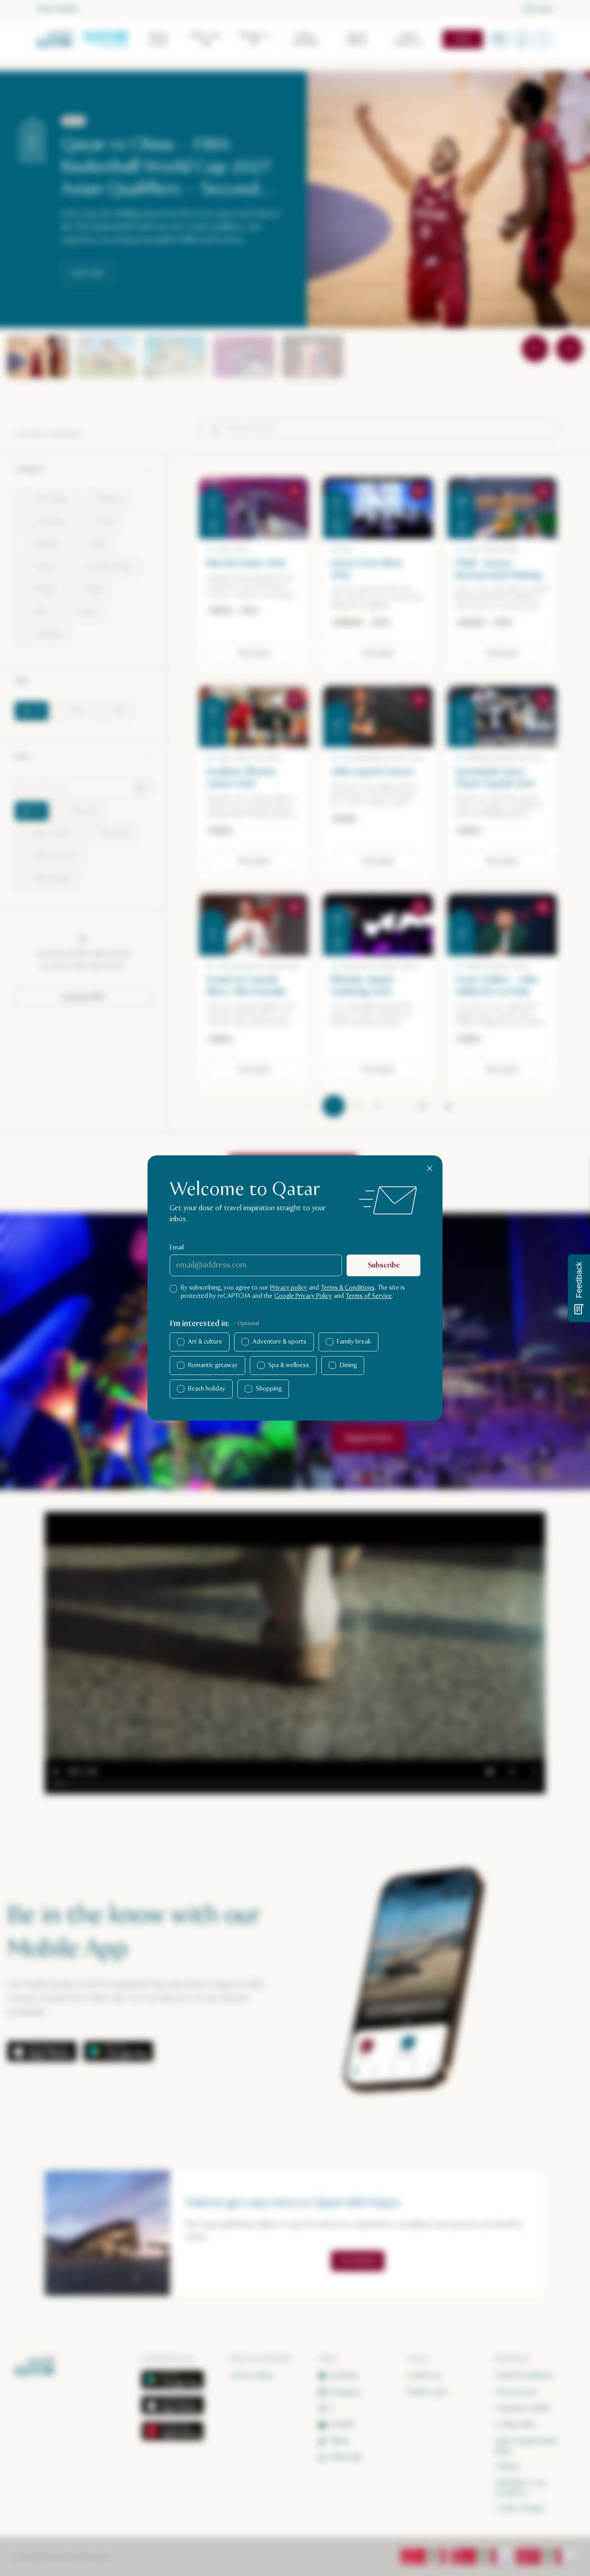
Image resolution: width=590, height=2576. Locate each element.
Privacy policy (289, 1288)
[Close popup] (430, 1168)
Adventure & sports (280, 1342)
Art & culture (205, 1342)
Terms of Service (369, 1296)
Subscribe (384, 1265)
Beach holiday (207, 1389)
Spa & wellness (289, 1365)
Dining (348, 1365)
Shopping (269, 1389)
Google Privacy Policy (303, 1296)
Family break (354, 1342)
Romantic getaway (213, 1365)
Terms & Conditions (348, 1288)
